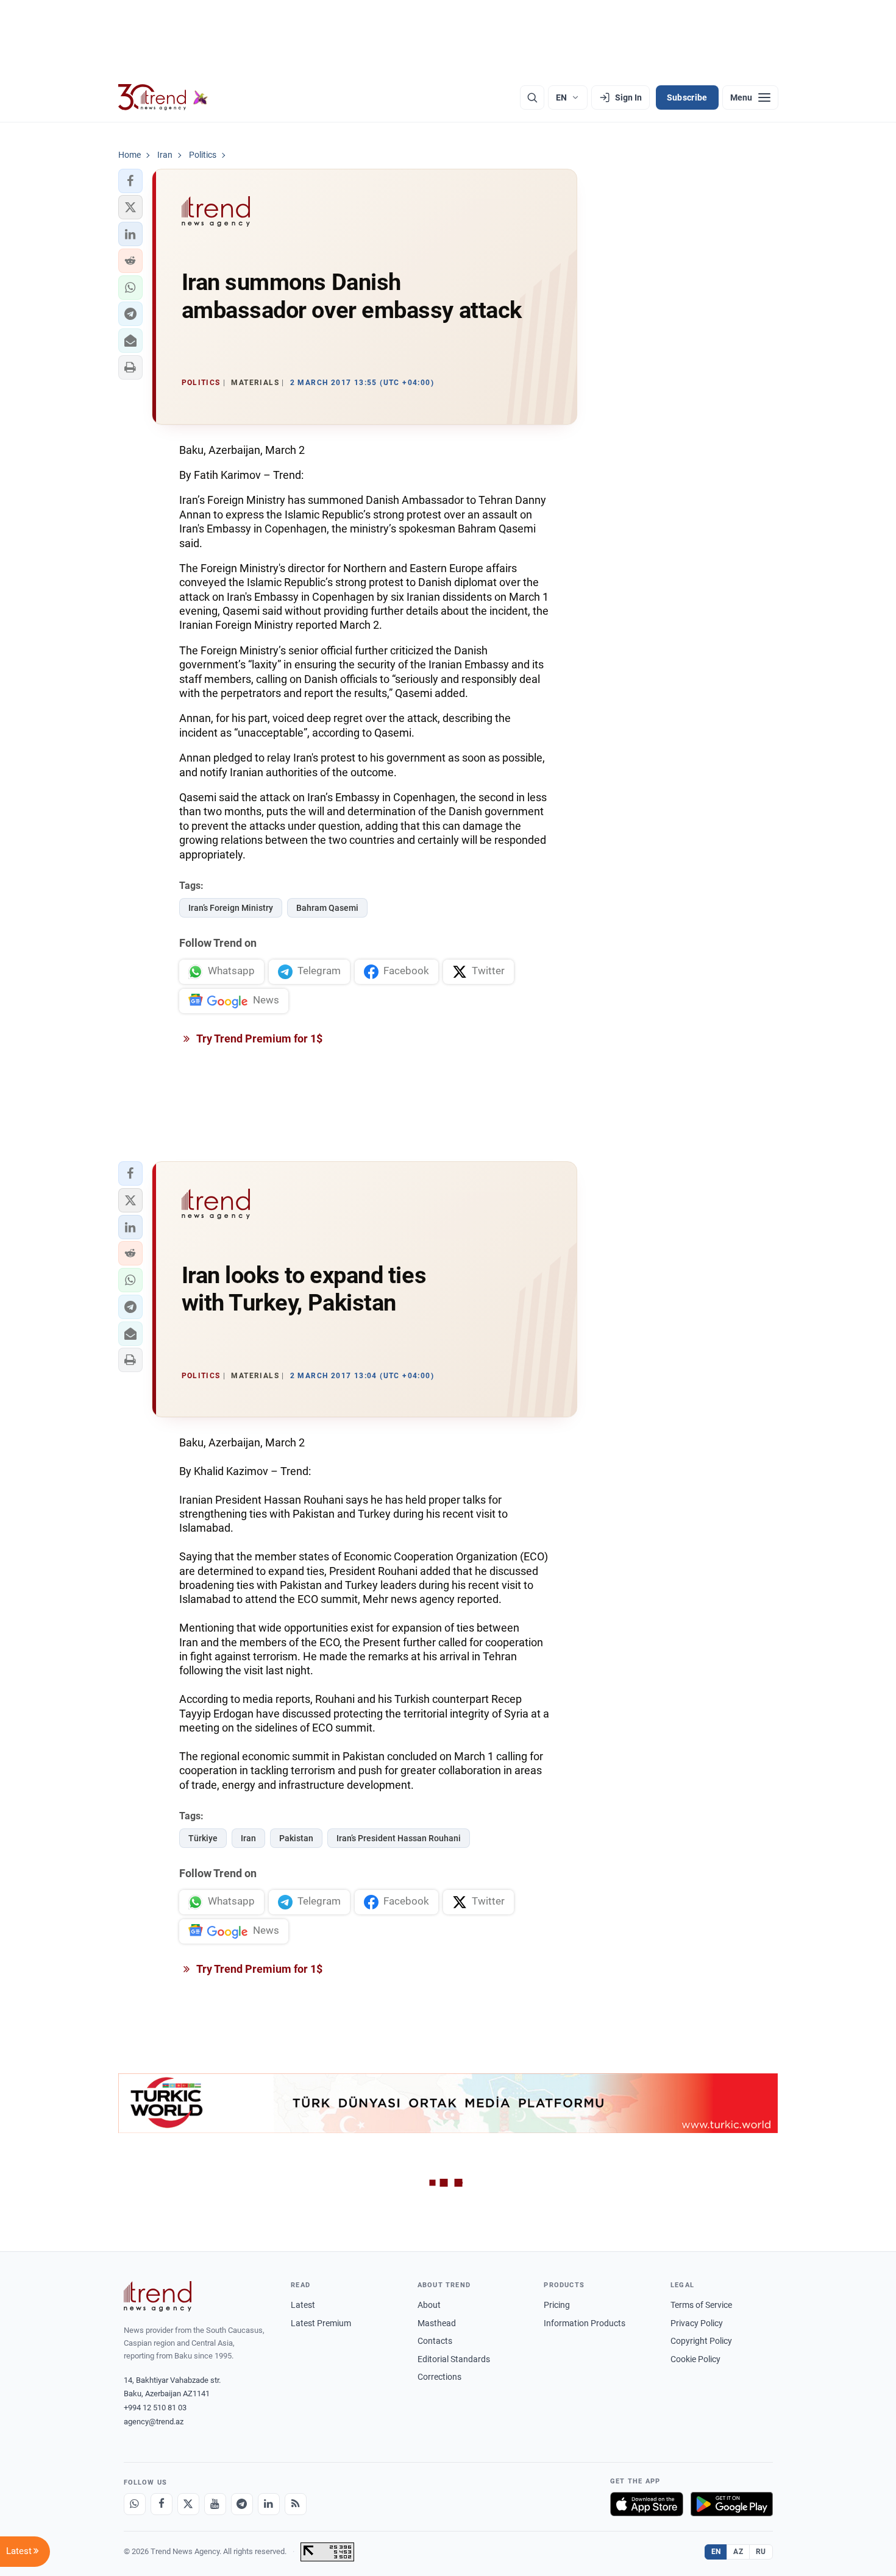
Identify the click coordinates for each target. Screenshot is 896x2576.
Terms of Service (701, 2305)
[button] (130, 181)
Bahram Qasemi (327, 908)
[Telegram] (242, 2504)
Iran (248, 1838)
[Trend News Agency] (158, 2296)
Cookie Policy (695, 2359)
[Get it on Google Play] (732, 2504)
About (429, 2305)
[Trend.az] (163, 97)
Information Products (585, 2323)
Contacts (435, 2341)
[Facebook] (162, 2504)
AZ (738, 2552)
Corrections (439, 2377)
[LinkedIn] (269, 2504)
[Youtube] (215, 2504)
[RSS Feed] (296, 2504)
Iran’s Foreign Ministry (231, 908)
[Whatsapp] (135, 2504)
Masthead (437, 2323)
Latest (303, 2305)
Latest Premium (321, 2323)
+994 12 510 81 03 (155, 2408)
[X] (188, 2504)
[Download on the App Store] (647, 2504)
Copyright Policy (701, 2341)
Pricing (557, 2305)
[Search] (532, 97)
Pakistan (296, 1838)
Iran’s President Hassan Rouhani (399, 1838)
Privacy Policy (697, 2323)
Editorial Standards (454, 2359)
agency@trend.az (154, 2422)
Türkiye (203, 1838)
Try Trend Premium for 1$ (258, 1039)
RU (761, 2552)
